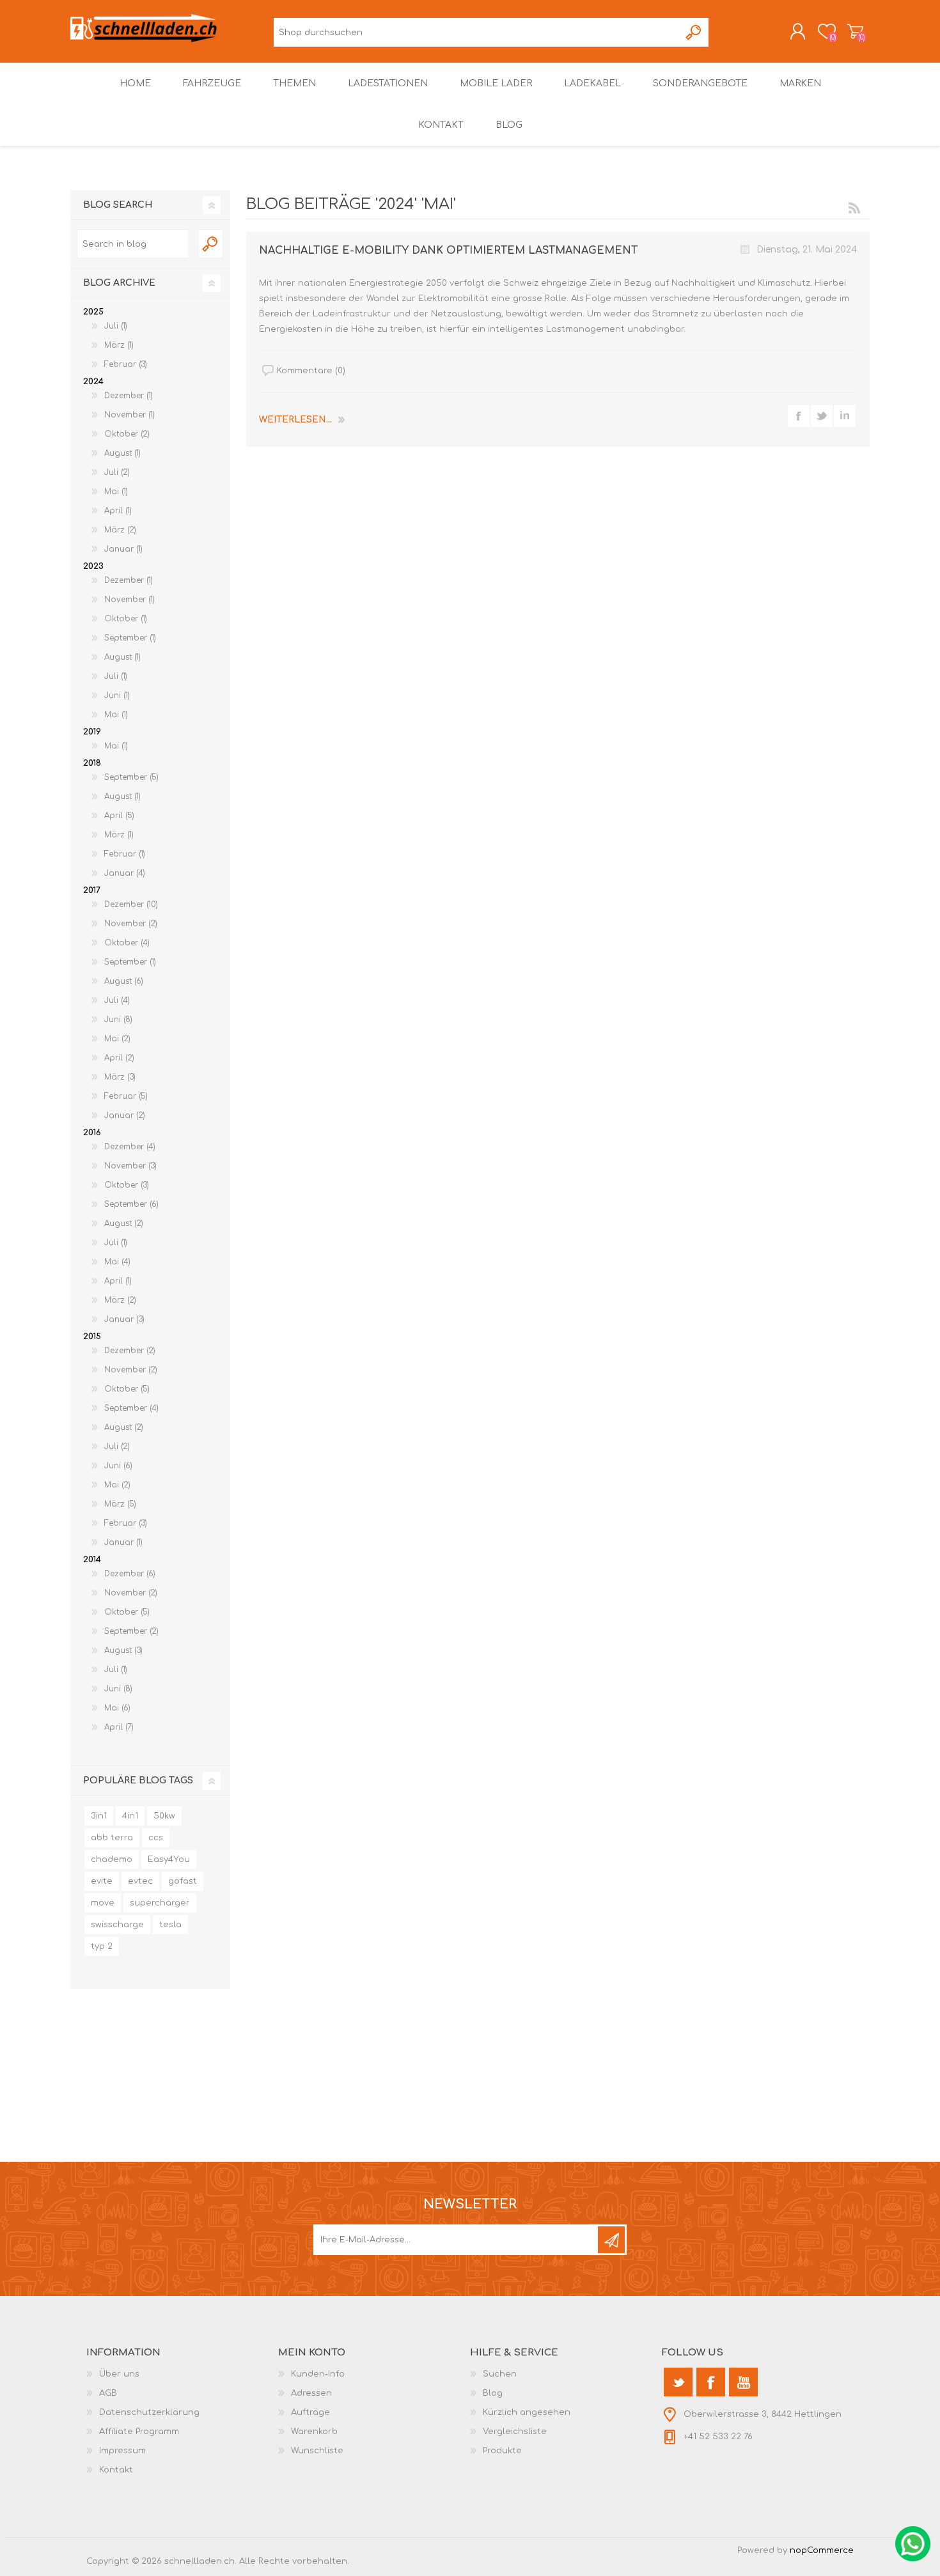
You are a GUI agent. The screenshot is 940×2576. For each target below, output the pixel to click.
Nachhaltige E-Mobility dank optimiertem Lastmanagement (448, 251)
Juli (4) (117, 1000)
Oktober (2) (127, 434)
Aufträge (310, 2412)
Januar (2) (125, 1115)
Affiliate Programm (139, 2432)
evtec (140, 1881)
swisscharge (117, 1925)
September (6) (131, 1204)
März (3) (120, 1077)
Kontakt (116, 2470)
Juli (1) (116, 326)
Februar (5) (126, 1096)
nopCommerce (822, 2550)
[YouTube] (743, 2382)
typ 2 (102, 1946)
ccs (156, 1838)
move (103, 1903)
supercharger (160, 1903)
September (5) (131, 777)
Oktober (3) (127, 1185)
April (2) (119, 1058)
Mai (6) (117, 1708)
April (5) (119, 816)
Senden (611, 2240)
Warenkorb (855, 31)
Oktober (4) (127, 943)
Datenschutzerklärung (149, 2412)
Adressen (311, 2393)
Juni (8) (118, 1020)
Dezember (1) (129, 396)
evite (102, 1881)
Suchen (694, 32)
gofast (183, 1881)
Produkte (502, 2451)
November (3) (130, 1166)
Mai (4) (117, 1262)
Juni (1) (117, 695)
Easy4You (169, 1859)
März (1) (119, 345)
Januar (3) (124, 1319)
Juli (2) (117, 472)
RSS (854, 208)
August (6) (124, 981)
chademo (112, 1859)
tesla (170, 1925)
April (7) (119, 1727)
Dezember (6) (130, 1574)
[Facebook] (711, 2382)
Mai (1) (116, 492)
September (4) (131, 1408)
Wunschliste (317, 2451)
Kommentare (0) (311, 371)
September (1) (130, 638)
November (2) (131, 924)
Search (211, 244)
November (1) (129, 415)
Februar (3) (126, 364)
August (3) (123, 1650)
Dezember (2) (130, 1351)
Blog (493, 2393)
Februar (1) (125, 854)
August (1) (122, 453)
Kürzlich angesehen (527, 2412)
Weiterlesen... (295, 420)
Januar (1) (123, 549)
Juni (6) (118, 1466)
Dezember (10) (131, 904)
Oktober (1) (126, 619)
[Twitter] (678, 2382)
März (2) (120, 530)
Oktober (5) (127, 1389)
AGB (108, 2393)
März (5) (120, 1504)
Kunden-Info (318, 2374)
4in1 (130, 1816)
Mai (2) (117, 1039)
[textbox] (132, 244)
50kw (164, 1816)
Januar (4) (125, 873)
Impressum (122, 2451)
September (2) (131, 1631)
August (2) (124, 1223)
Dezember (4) (130, 1147)
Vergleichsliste (515, 2432)
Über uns (119, 2374)
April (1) (118, 511)
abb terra (112, 1838)
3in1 (99, 1816)
